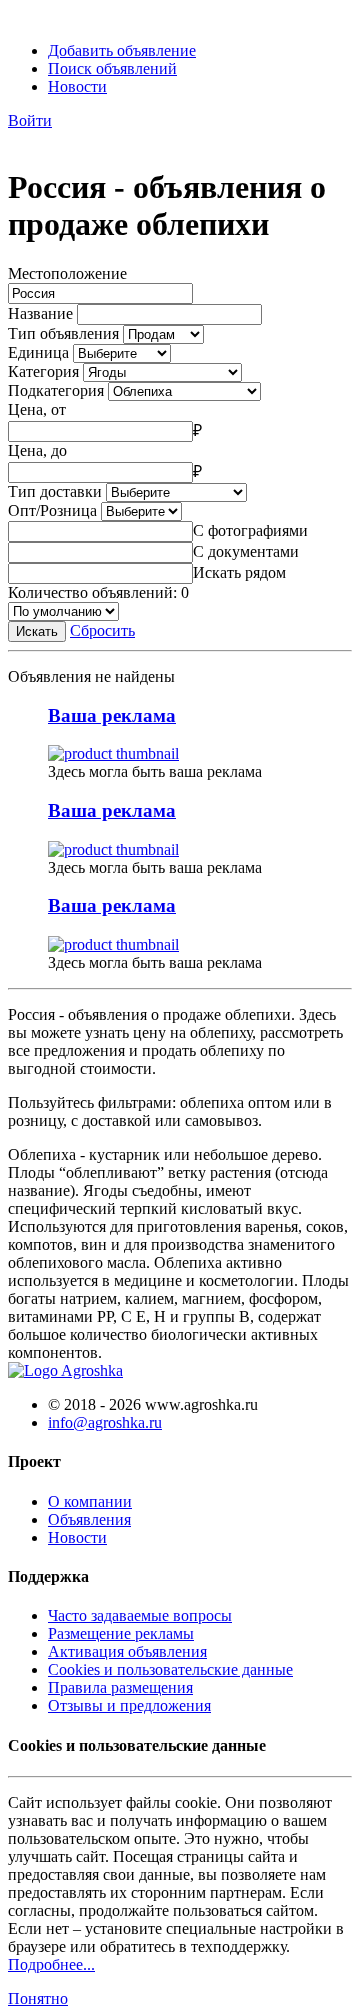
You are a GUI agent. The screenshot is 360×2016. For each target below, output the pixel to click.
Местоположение (67, 273)
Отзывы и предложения (129, 1705)
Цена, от (37, 409)
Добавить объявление (122, 50)
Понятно (38, 1998)
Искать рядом (239, 572)
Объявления (89, 1519)
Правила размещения (120, 1687)
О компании (90, 1501)
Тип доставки (55, 491)
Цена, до (37, 450)
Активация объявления (127, 1651)
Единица (38, 352)
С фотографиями (250, 530)
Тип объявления (63, 333)
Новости (77, 86)
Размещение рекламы (121, 1633)
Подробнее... (51, 1964)
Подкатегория (56, 390)
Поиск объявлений (112, 68)
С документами (246, 551)
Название (40, 313)
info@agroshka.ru (105, 1422)
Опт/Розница (52, 510)
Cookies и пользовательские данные (170, 1669)
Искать (37, 631)
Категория (43, 371)
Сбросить (102, 630)
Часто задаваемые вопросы (140, 1615)
